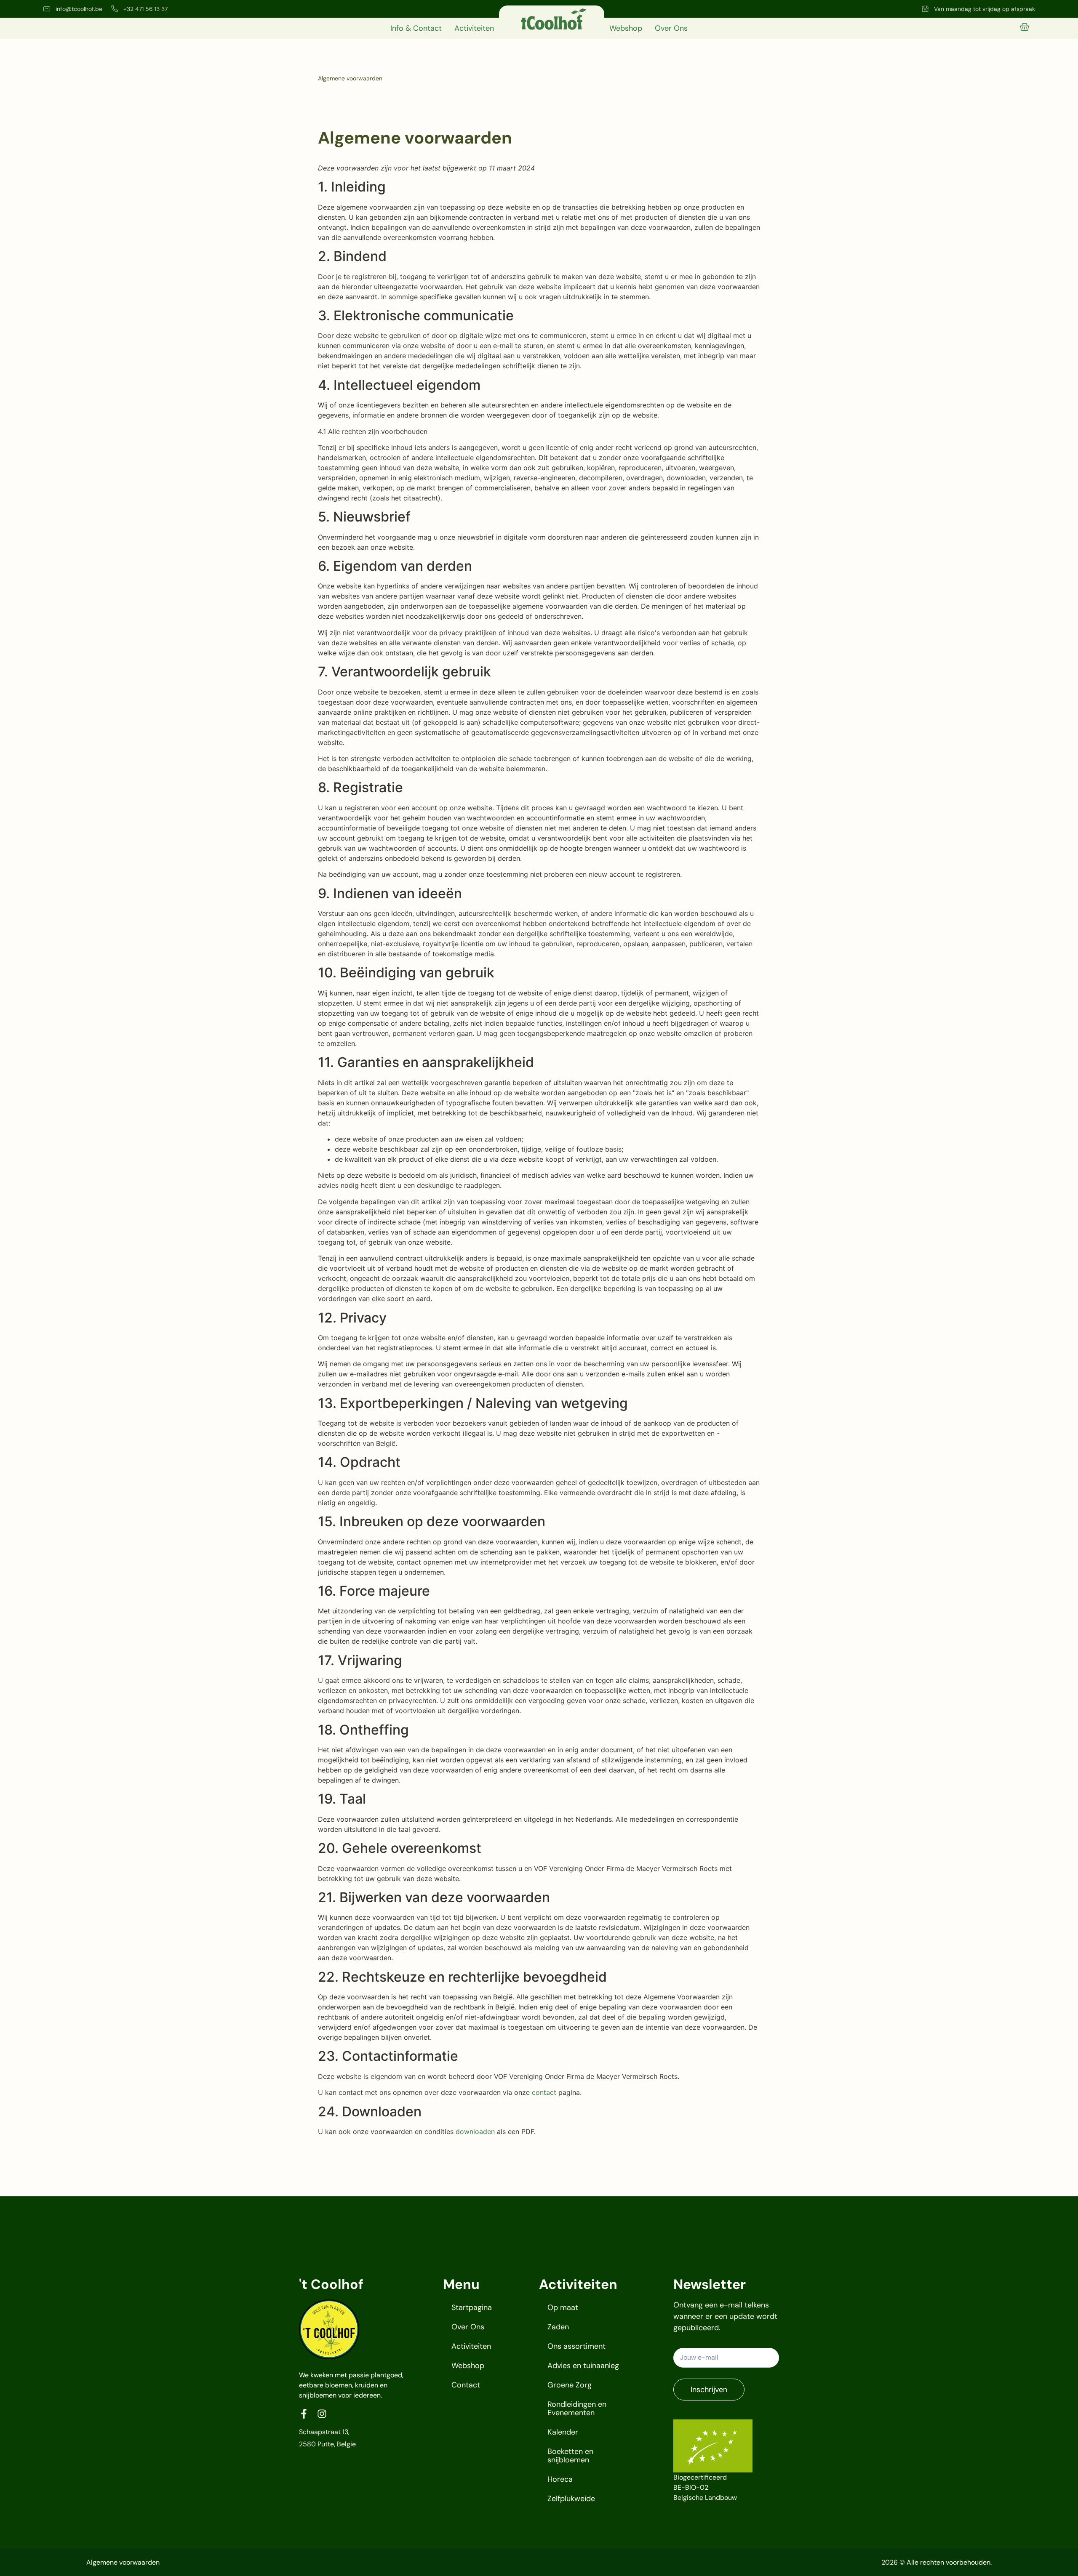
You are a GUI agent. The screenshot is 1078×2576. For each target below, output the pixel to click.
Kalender (563, 2432)
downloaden (475, 2132)
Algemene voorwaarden (123, 2562)
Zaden (558, 2327)
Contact (466, 2385)
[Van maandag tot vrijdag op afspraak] (925, 9)
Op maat (563, 2307)
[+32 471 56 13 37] (115, 9)
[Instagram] (322, 2414)
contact (544, 2092)
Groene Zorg (570, 2385)
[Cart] (1025, 27)
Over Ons (671, 28)
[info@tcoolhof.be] (47, 9)
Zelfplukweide (571, 2499)
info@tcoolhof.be (79, 9)
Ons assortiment (576, 2346)
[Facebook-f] (304, 2414)
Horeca (560, 2479)
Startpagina (472, 2307)
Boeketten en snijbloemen (570, 2456)
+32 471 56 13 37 (145, 9)
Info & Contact (416, 28)
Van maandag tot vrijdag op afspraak (985, 9)
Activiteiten (474, 28)
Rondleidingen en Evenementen (577, 2408)
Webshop (626, 28)
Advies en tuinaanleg (583, 2366)
